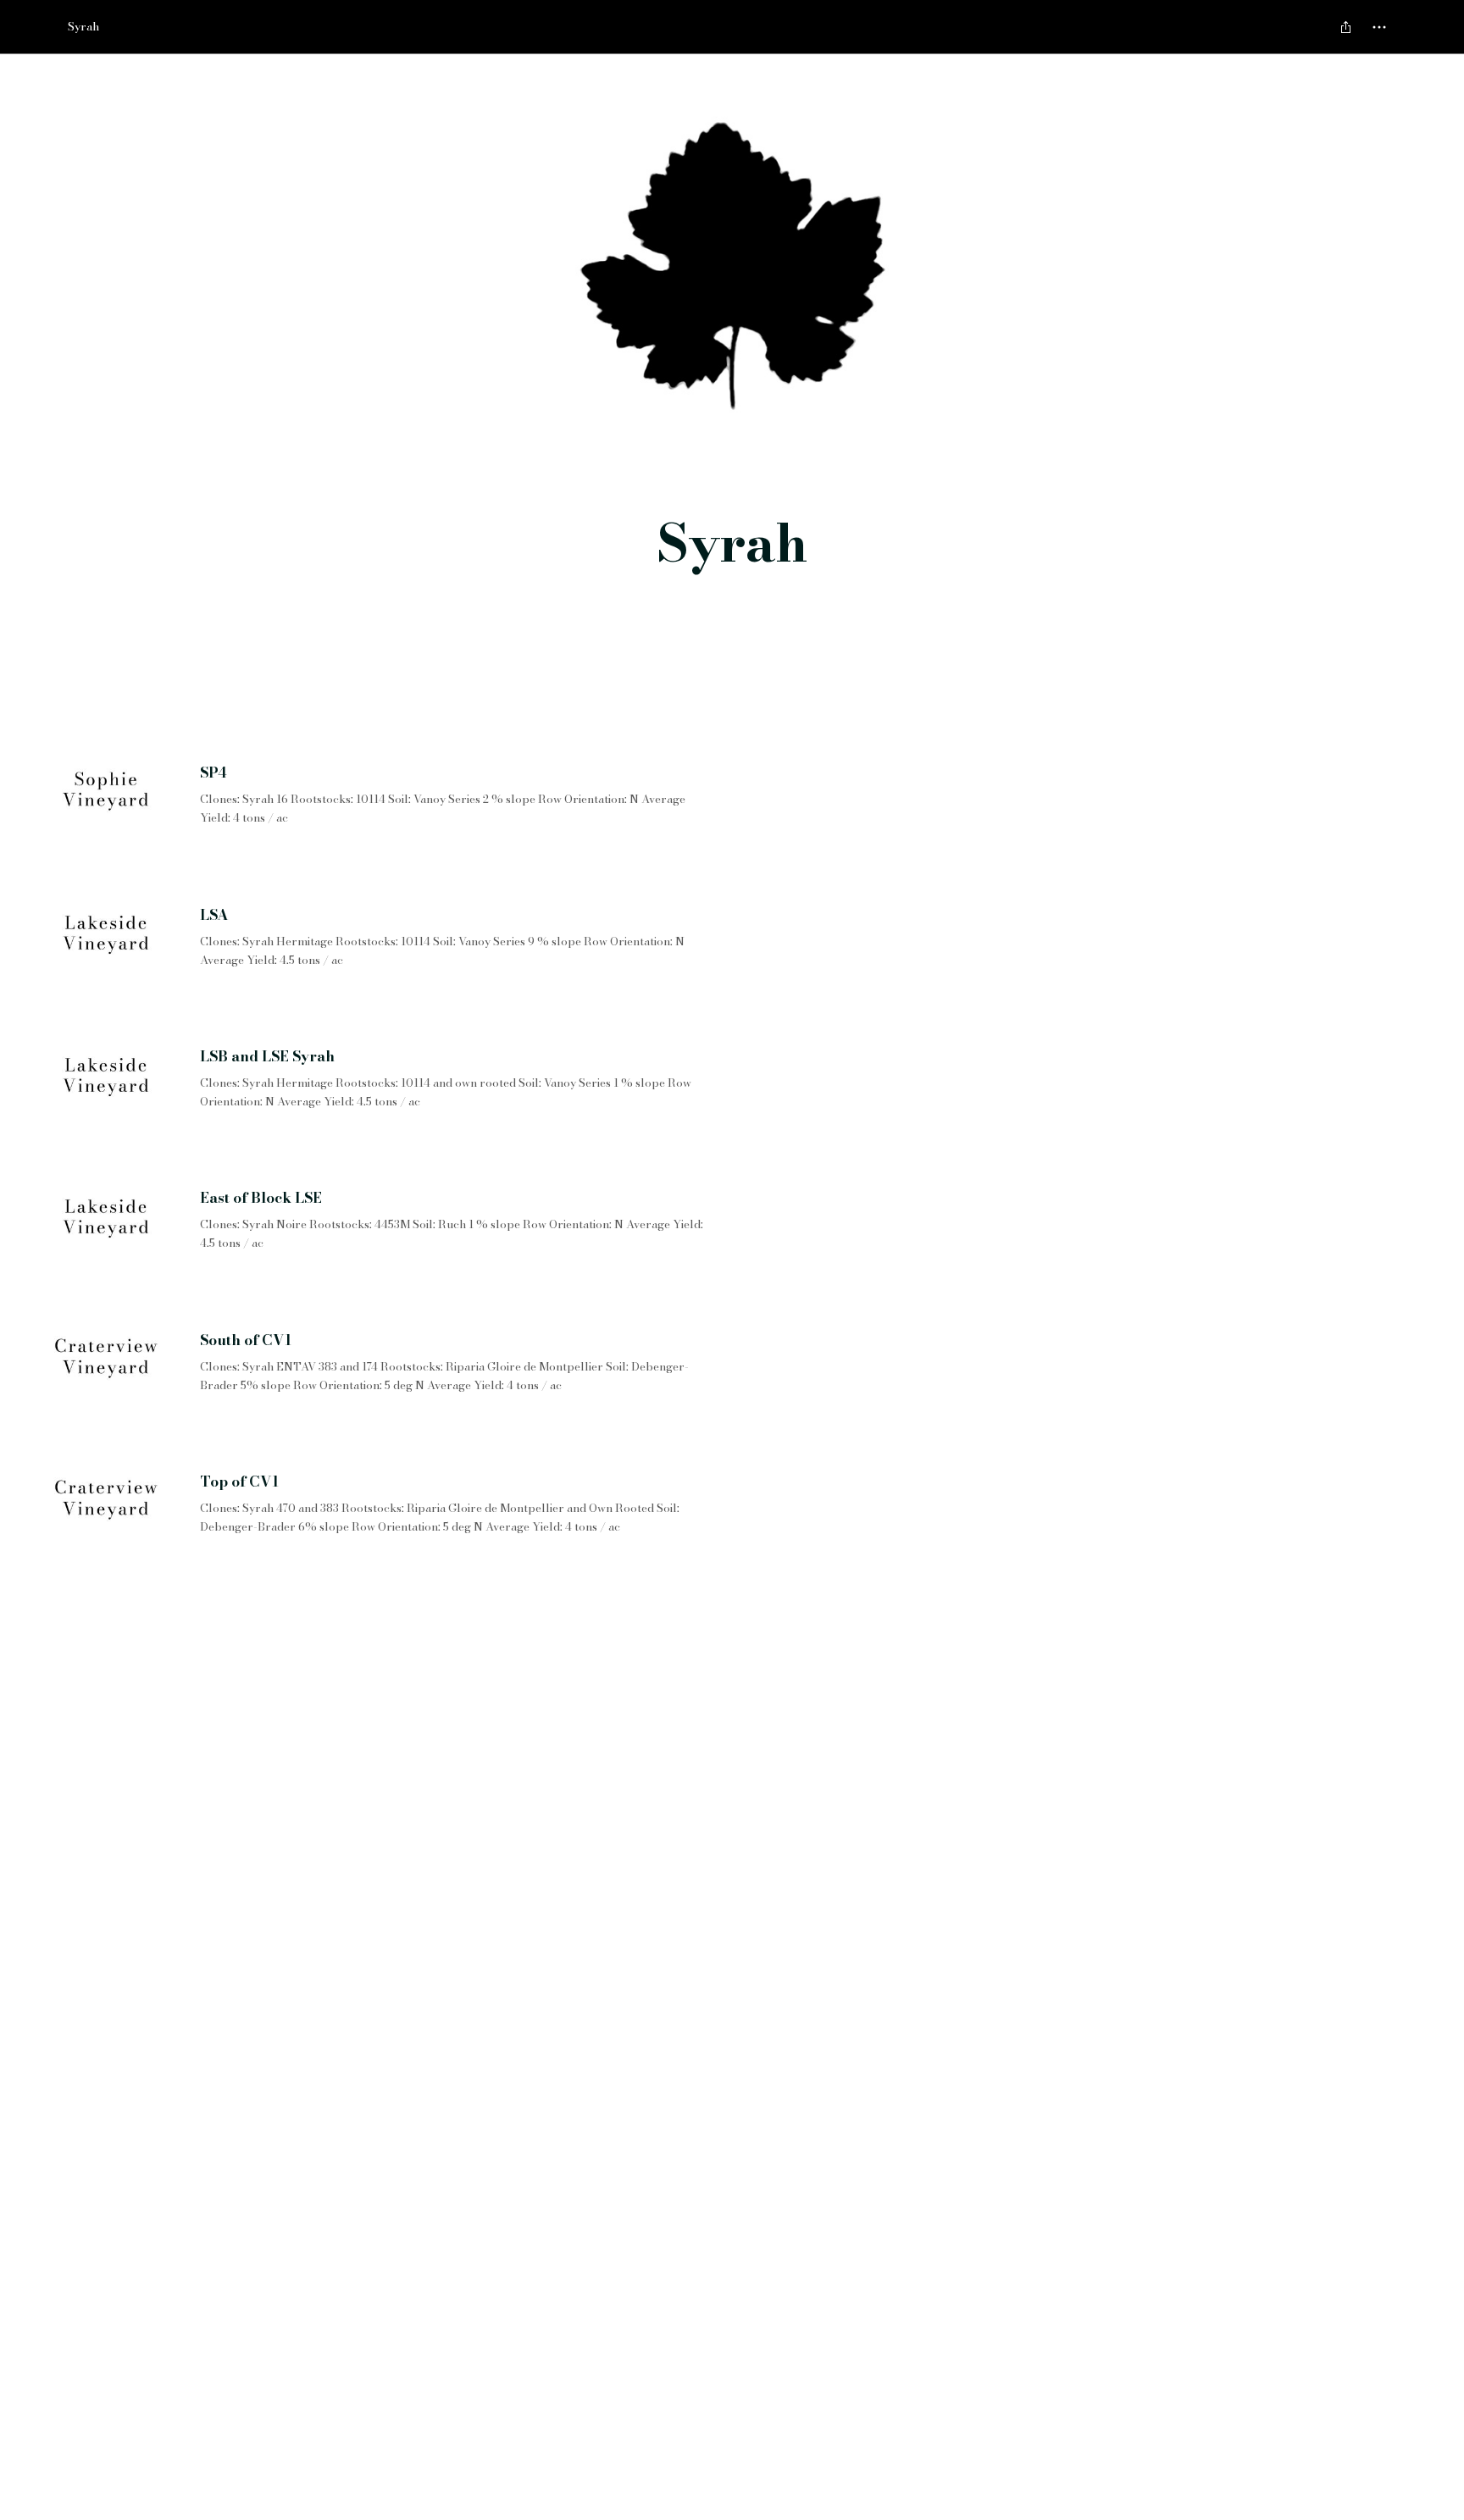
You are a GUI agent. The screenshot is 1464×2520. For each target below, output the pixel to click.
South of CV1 (246, 1341)
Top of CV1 (239, 1482)
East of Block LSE (261, 1199)
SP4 (213, 773)
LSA (214, 916)
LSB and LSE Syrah (267, 1057)
